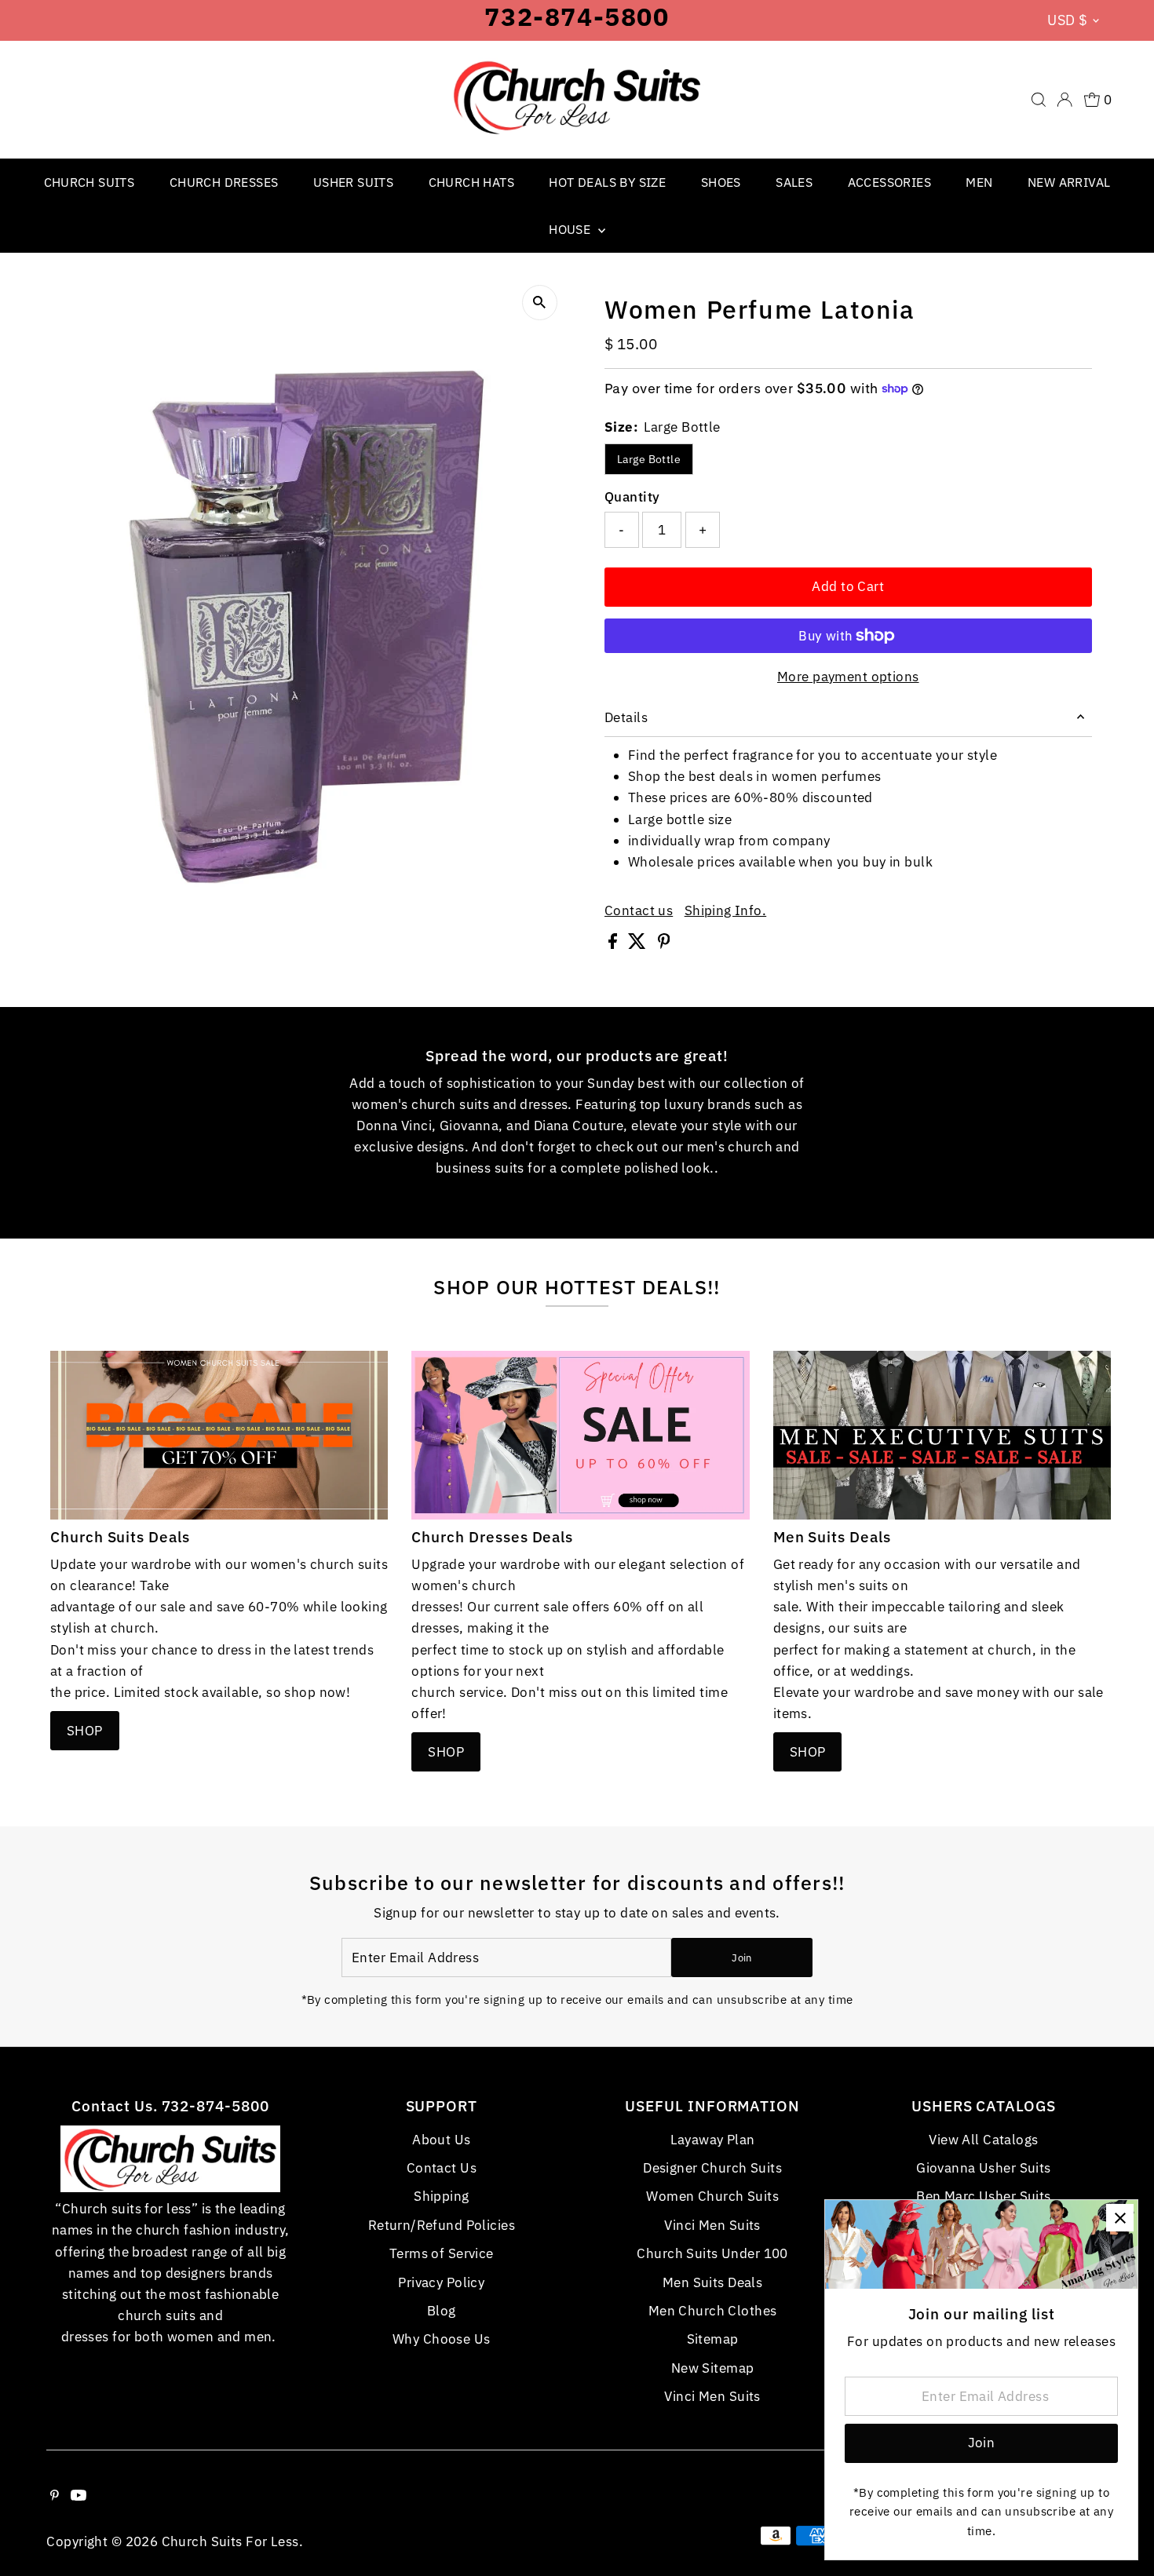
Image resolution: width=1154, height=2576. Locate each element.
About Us (441, 2140)
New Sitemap (713, 2368)
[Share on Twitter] (639, 944)
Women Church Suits (712, 2196)
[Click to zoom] (540, 303)
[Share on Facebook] (614, 944)
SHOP (85, 1731)
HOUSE (571, 229)
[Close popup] (1120, 2218)
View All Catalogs (983, 2140)
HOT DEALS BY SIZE (607, 182)
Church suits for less (230, 2541)
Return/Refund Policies (442, 2225)
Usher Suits (353, 182)
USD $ (1067, 20)
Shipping (441, 2196)
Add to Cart (848, 586)
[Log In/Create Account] (1065, 100)
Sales (794, 182)
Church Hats (471, 182)
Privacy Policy (441, 2282)
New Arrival (1069, 182)
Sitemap (713, 2339)
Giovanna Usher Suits (984, 2168)
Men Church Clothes (713, 2311)
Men (979, 182)
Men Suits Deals (712, 2282)
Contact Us (442, 2168)
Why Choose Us (442, 2339)
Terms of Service (442, 2253)
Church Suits (89, 182)
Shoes (721, 182)
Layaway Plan (713, 2140)
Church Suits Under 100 (712, 2253)
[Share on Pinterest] (664, 944)
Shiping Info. (726, 911)
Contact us (639, 911)
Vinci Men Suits (712, 2225)
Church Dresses (224, 182)
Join (741, 1958)
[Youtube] (79, 2496)
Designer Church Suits (712, 2168)
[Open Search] (1039, 100)
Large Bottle (649, 459)
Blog (442, 2311)
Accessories (889, 182)
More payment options (848, 677)
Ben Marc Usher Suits (984, 2196)
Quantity (632, 497)
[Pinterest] (55, 2496)
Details (626, 717)
